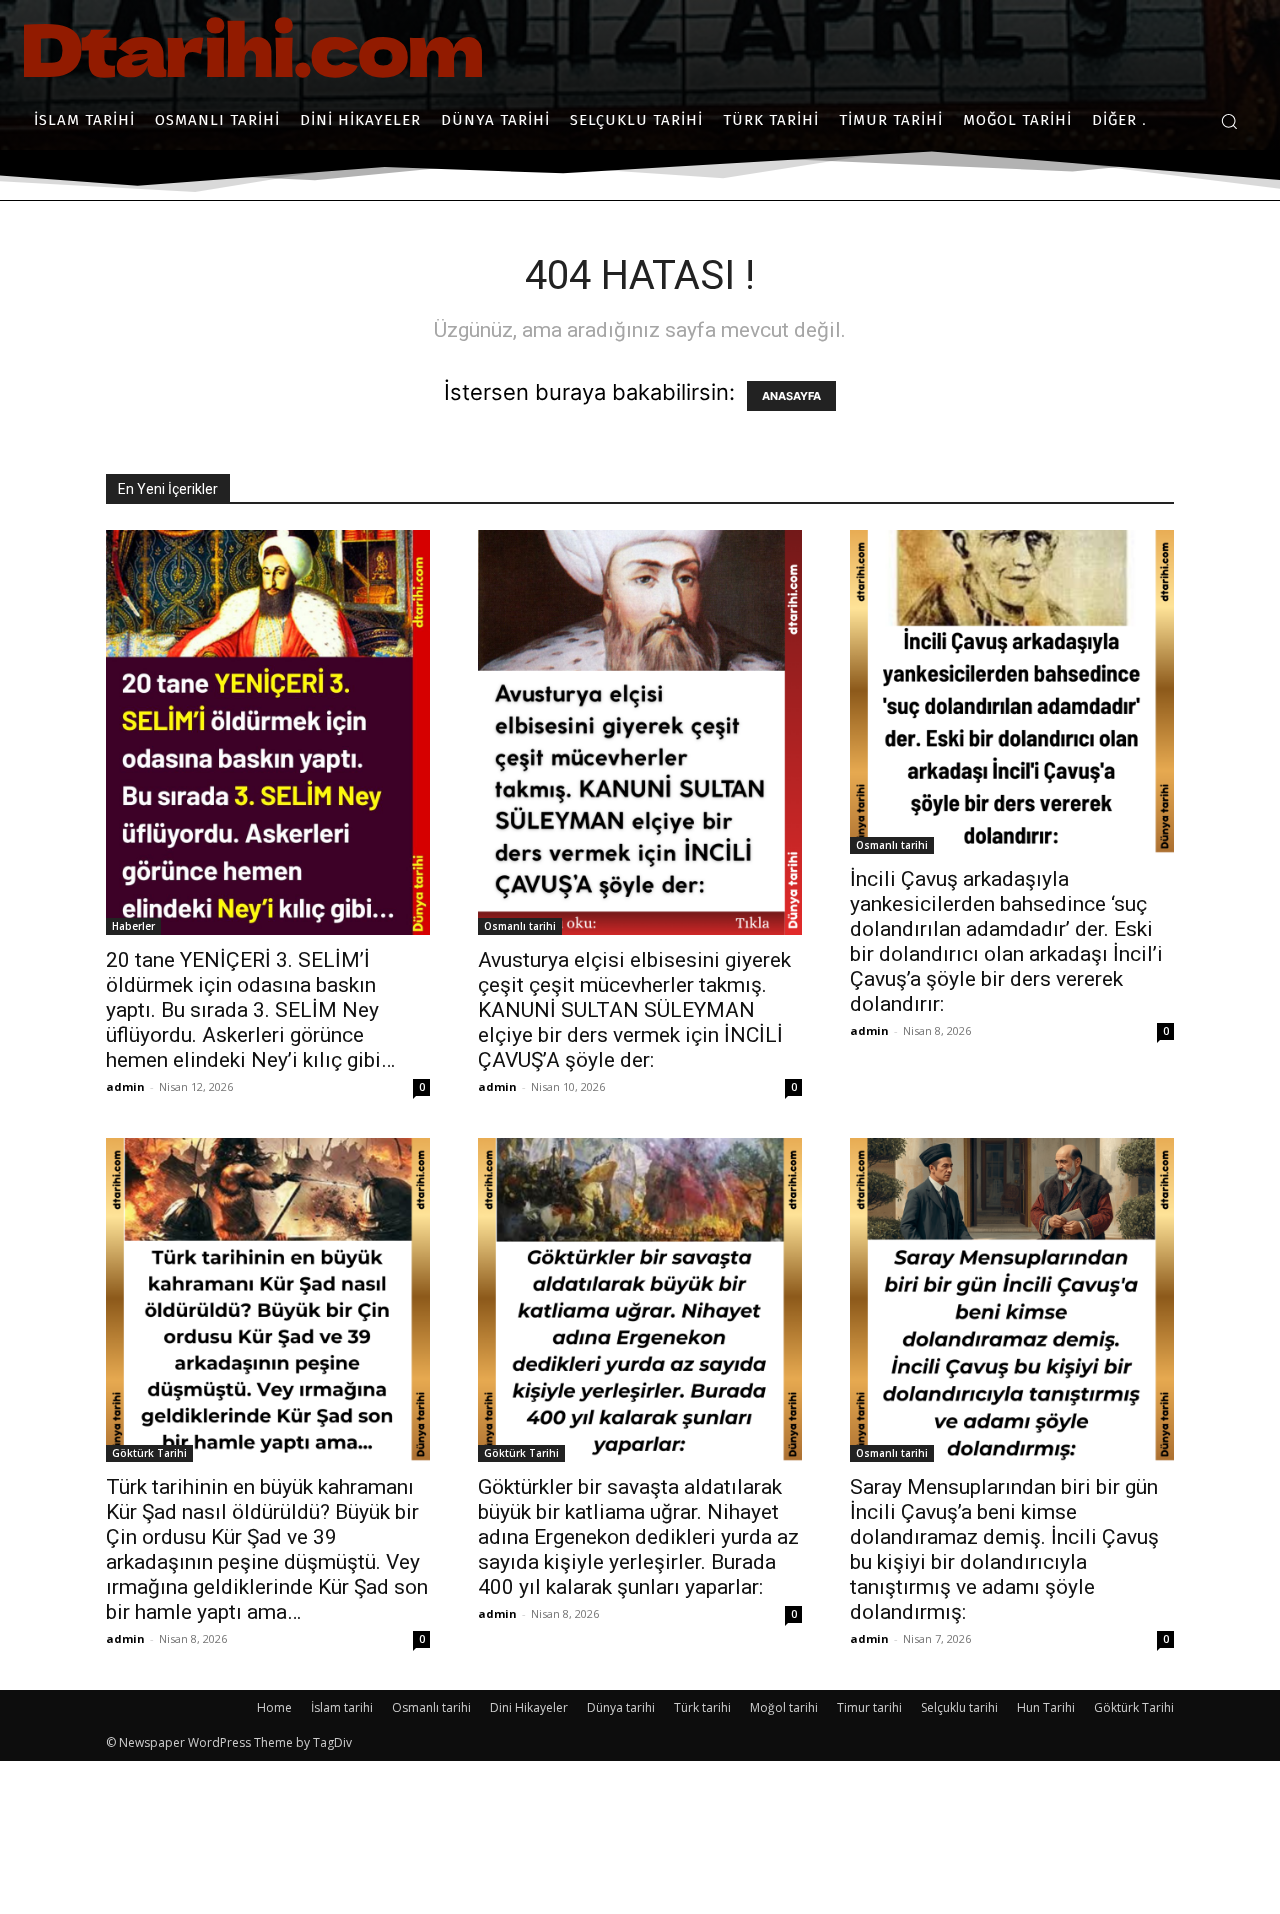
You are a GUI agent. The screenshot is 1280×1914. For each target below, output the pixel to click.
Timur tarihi (869, 1707)
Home (274, 1707)
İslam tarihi (342, 1707)
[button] (1229, 121)
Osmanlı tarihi (520, 926)
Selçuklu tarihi (959, 1707)
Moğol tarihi (784, 1707)
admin (125, 1086)
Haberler (133, 926)
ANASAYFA (791, 396)
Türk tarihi (702, 1707)
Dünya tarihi (621, 1707)
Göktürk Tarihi (149, 1453)
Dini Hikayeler (529, 1707)
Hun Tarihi (1046, 1707)
